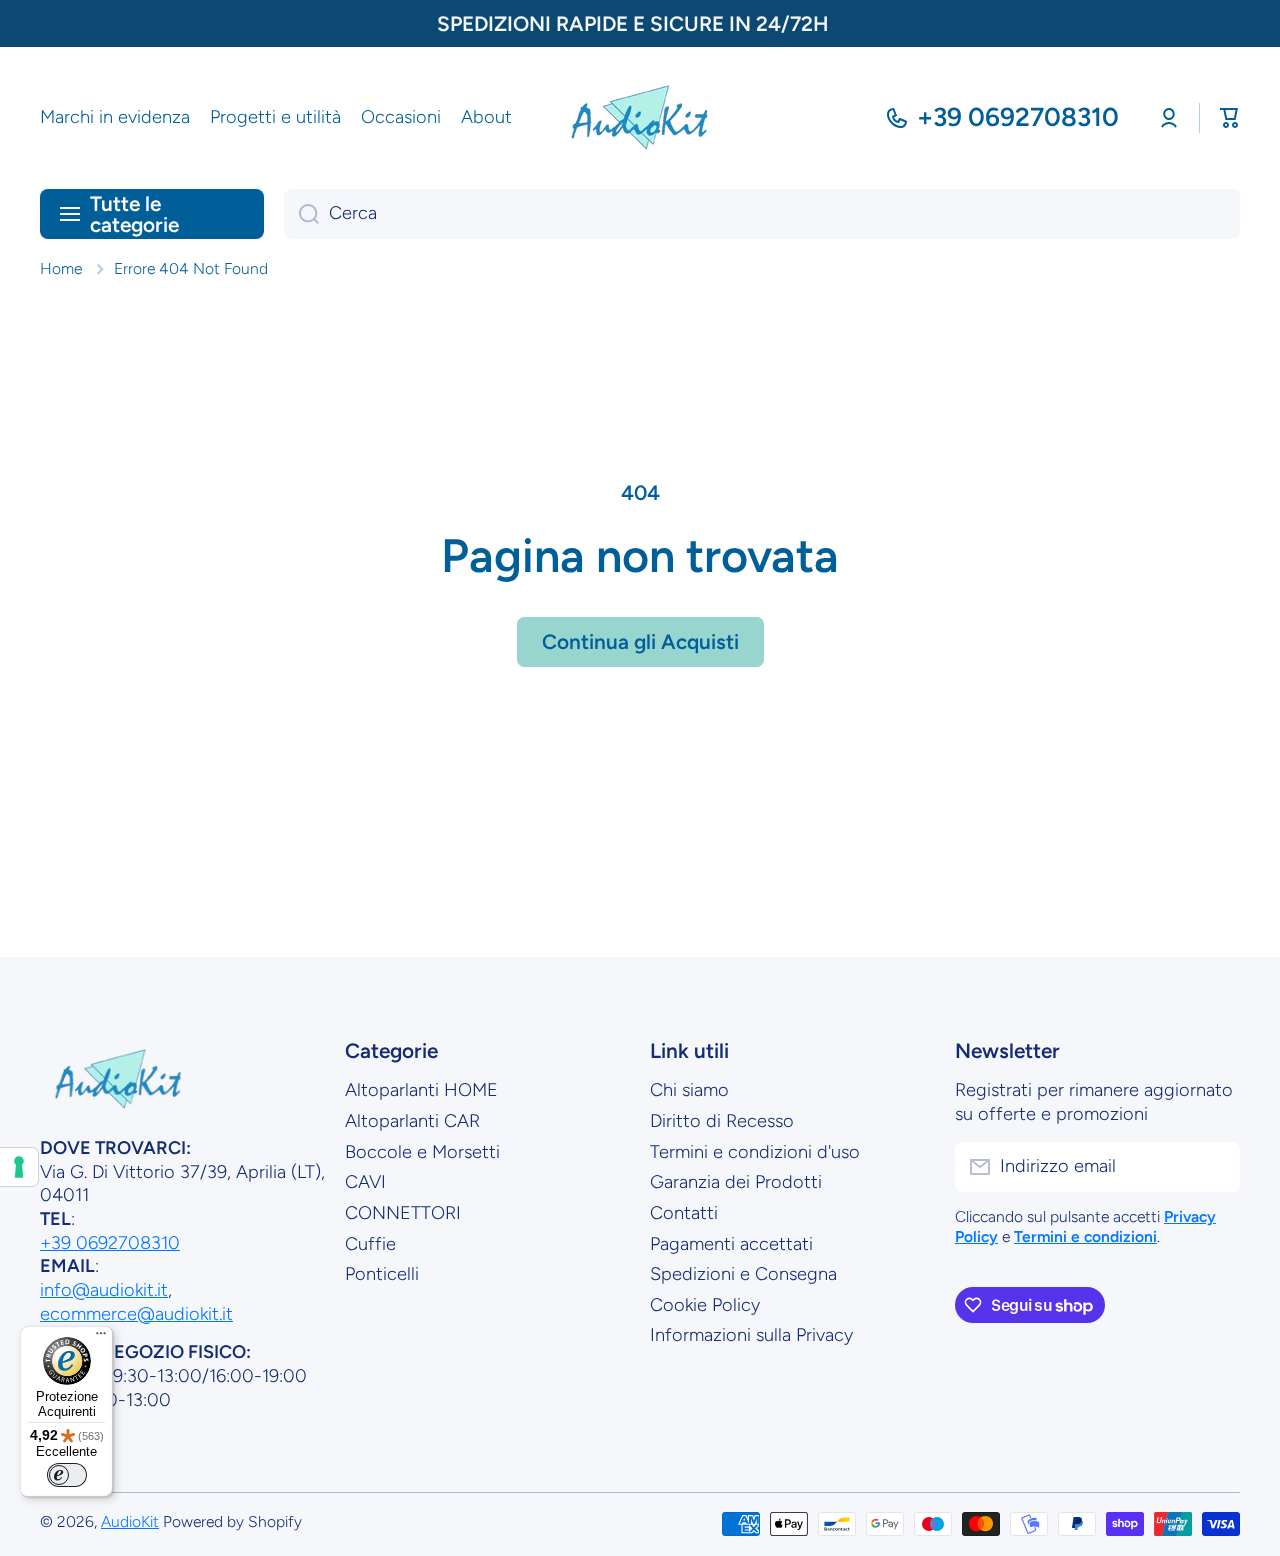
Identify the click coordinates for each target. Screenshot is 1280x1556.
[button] (1230, 118)
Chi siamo (689, 1090)
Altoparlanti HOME (421, 1090)
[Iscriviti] (1215, 1167)
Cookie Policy (705, 1305)
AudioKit (130, 1521)
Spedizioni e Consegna (743, 1274)
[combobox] (762, 214)
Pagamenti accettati (731, 1244)
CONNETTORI (403, 1213)
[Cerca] (301, 214)
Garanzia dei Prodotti (736, 1182)
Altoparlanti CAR (412, 1121)
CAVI (365, 1182)
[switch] (67, 1475)
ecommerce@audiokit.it (136, 1314)
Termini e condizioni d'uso (755, 1152)
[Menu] (101, 1338)
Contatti (684, 1213)
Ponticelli (382, 1274)
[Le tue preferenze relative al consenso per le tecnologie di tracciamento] (19, 1167)
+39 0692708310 (1018, 117)
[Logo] (640, 118)
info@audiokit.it (104, 1290)
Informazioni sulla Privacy (751, 1335)
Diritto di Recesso (722, 1121)
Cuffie (370, 1244)
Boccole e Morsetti (422, 1152)
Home (61, 268)
